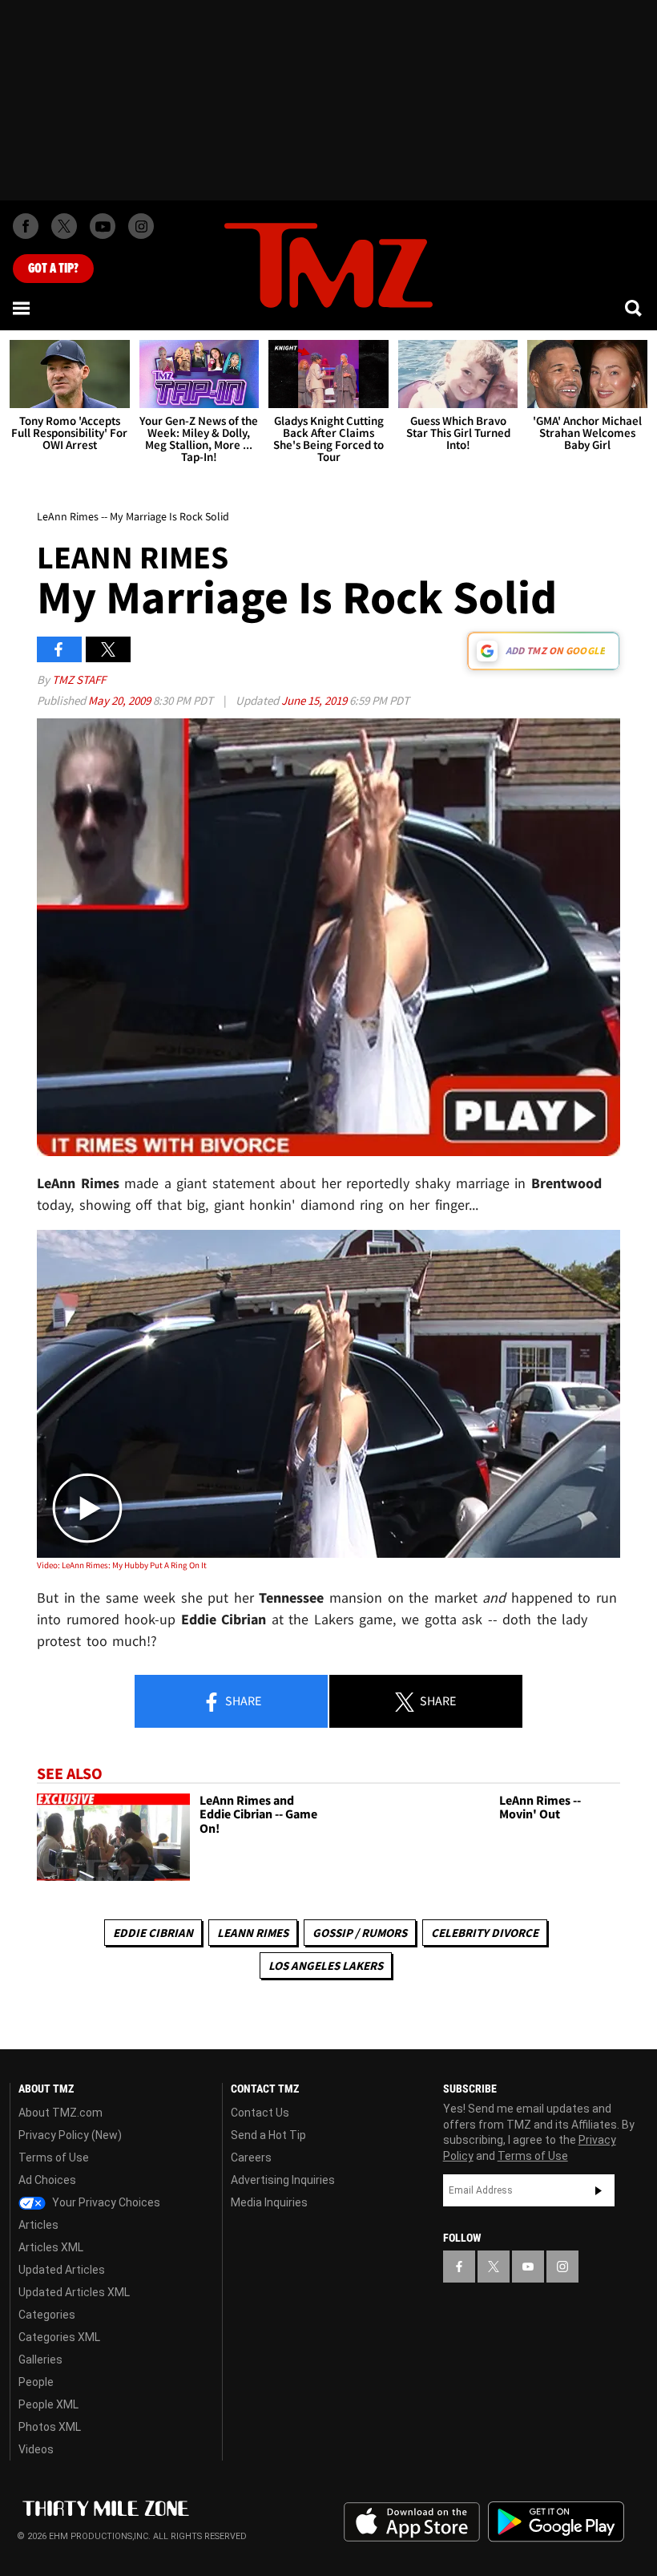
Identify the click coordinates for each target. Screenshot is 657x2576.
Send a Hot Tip (268, 2135)
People (36, 2382)
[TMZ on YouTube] (528, 2267)
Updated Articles (62, 2270)
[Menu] (22, 308)
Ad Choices (47, 2180)
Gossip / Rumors (360, 1933)
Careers (251, 2157)
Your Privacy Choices (105, 2202)
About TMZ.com (60, 2113)
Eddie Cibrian (153, 1933)
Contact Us (260, 2113)
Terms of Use (54, 2157)
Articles (38, 2225)
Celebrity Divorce (485, 1933)
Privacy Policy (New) (70, 2135)
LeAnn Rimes (253, 1933)
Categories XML (59, 2337)
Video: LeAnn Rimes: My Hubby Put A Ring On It (122, 1565)
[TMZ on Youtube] (103, 226)
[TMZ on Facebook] (26, 226)
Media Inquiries (269, 2202)
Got (53, 269)
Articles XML (51, 2247)
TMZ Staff (79, 679)
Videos (36, 2449)
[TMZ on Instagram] (141, 226)
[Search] (635, 308)
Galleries (40, 2360)
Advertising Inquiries (283, 2180)
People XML (48, 2404)
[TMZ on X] (64, 226)
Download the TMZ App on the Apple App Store (412, 2522)
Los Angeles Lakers (326, 1965)
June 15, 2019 (315, 700)
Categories (47, 2315)
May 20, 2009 (121, 700)
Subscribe (599, 2190)
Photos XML (50, 2427)
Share (242, 1700)
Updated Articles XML (74, 2292)
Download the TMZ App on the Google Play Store (556, 2522)
